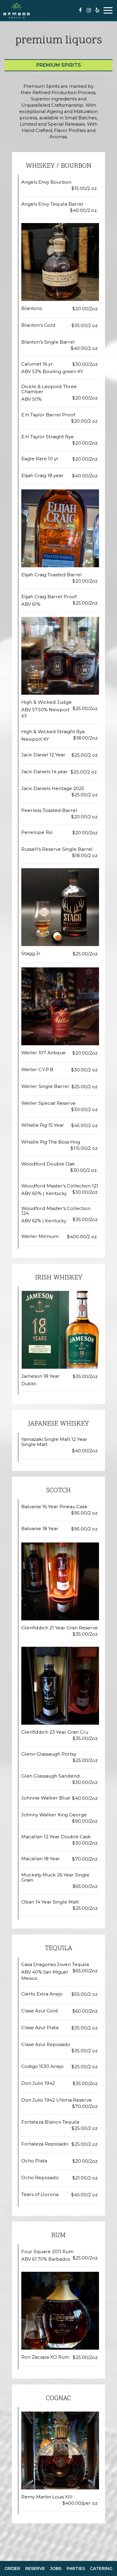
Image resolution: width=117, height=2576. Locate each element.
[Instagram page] (89, 10)
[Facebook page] (80, 10)
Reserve (35, 2568)
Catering (101, 2568)
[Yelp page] (97, 10)
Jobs (56, 2568)
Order (12, 2568)
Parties (76, 2568)
